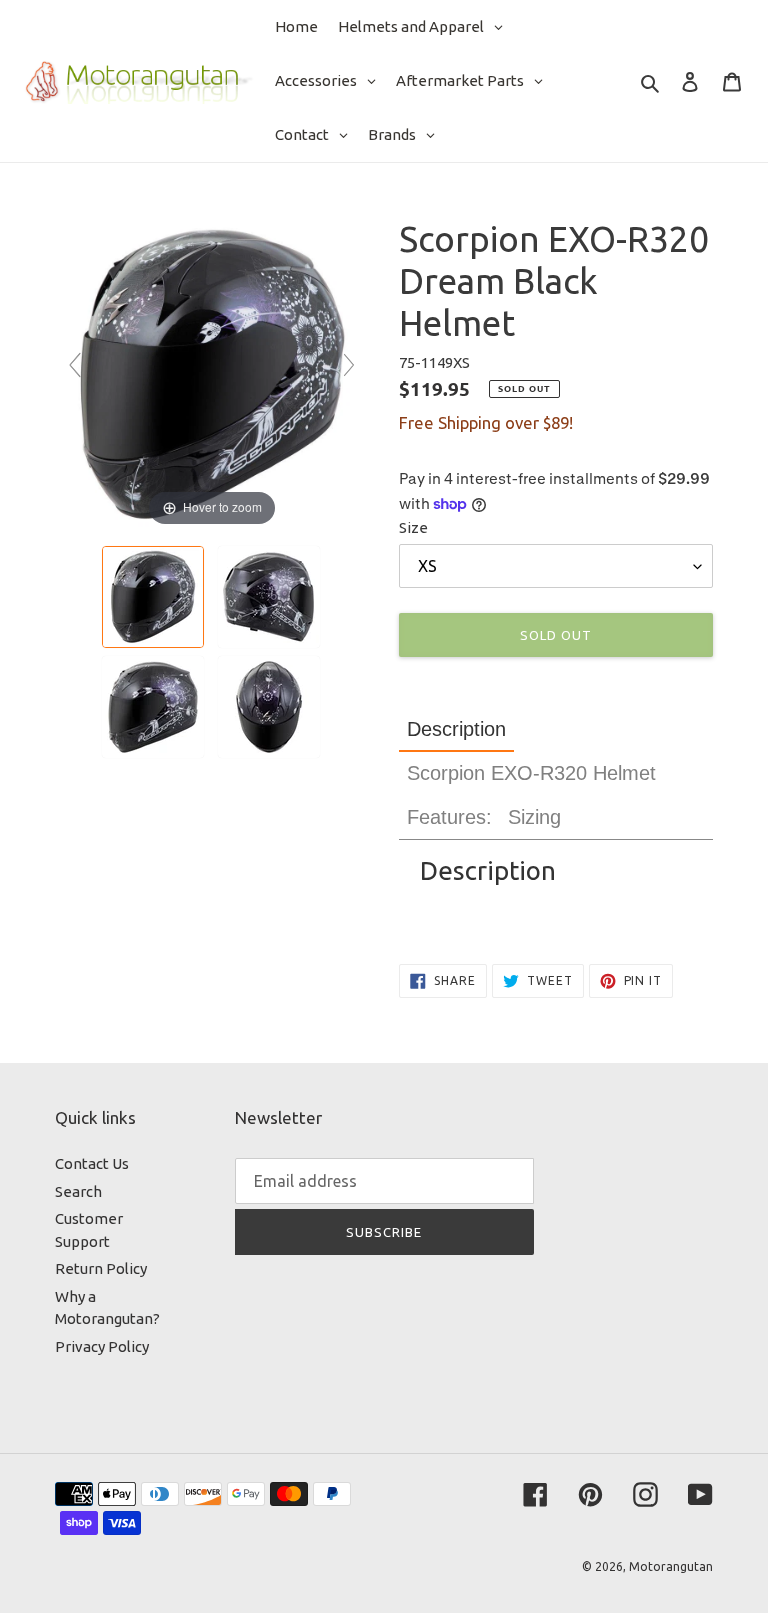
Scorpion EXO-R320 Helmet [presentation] (531, 773)
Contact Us (92, 1163)
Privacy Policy (102, 1346)
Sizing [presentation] (534, 817)
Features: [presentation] (449, 817)
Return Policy (101, 1268)
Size (413, 527)
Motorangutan (671, 1566)
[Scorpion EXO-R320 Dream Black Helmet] (154, 597)
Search (78, 1191)
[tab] (456, 729)
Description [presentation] (456, 729)
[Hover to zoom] (212, 373)
